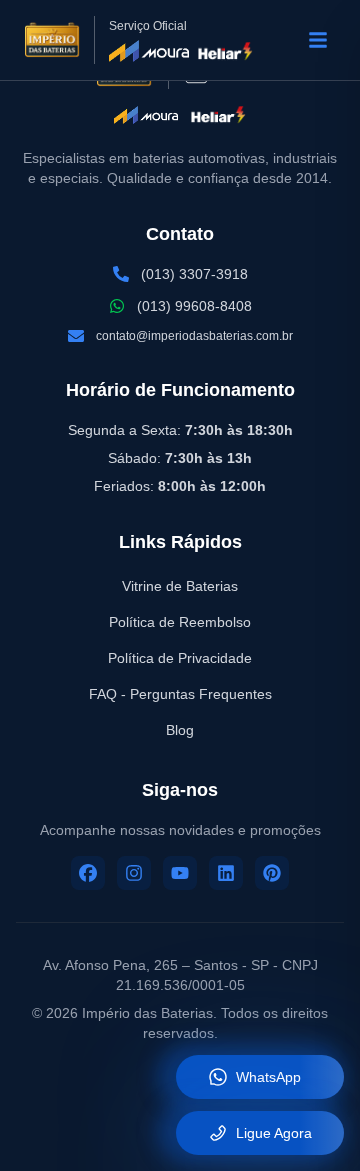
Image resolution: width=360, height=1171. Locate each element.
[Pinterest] (272, 873)
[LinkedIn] (226, 873)
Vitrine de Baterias (180, 586)
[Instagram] (134, 873)
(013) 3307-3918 (194, 274)
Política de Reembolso (180, 622)
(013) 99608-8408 (194, 306)
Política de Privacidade (180, 658)
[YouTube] (180, 873)
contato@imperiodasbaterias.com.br (194, 336)
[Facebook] (88, 873)
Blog (180, 730)
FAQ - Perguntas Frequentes (180, 694)
